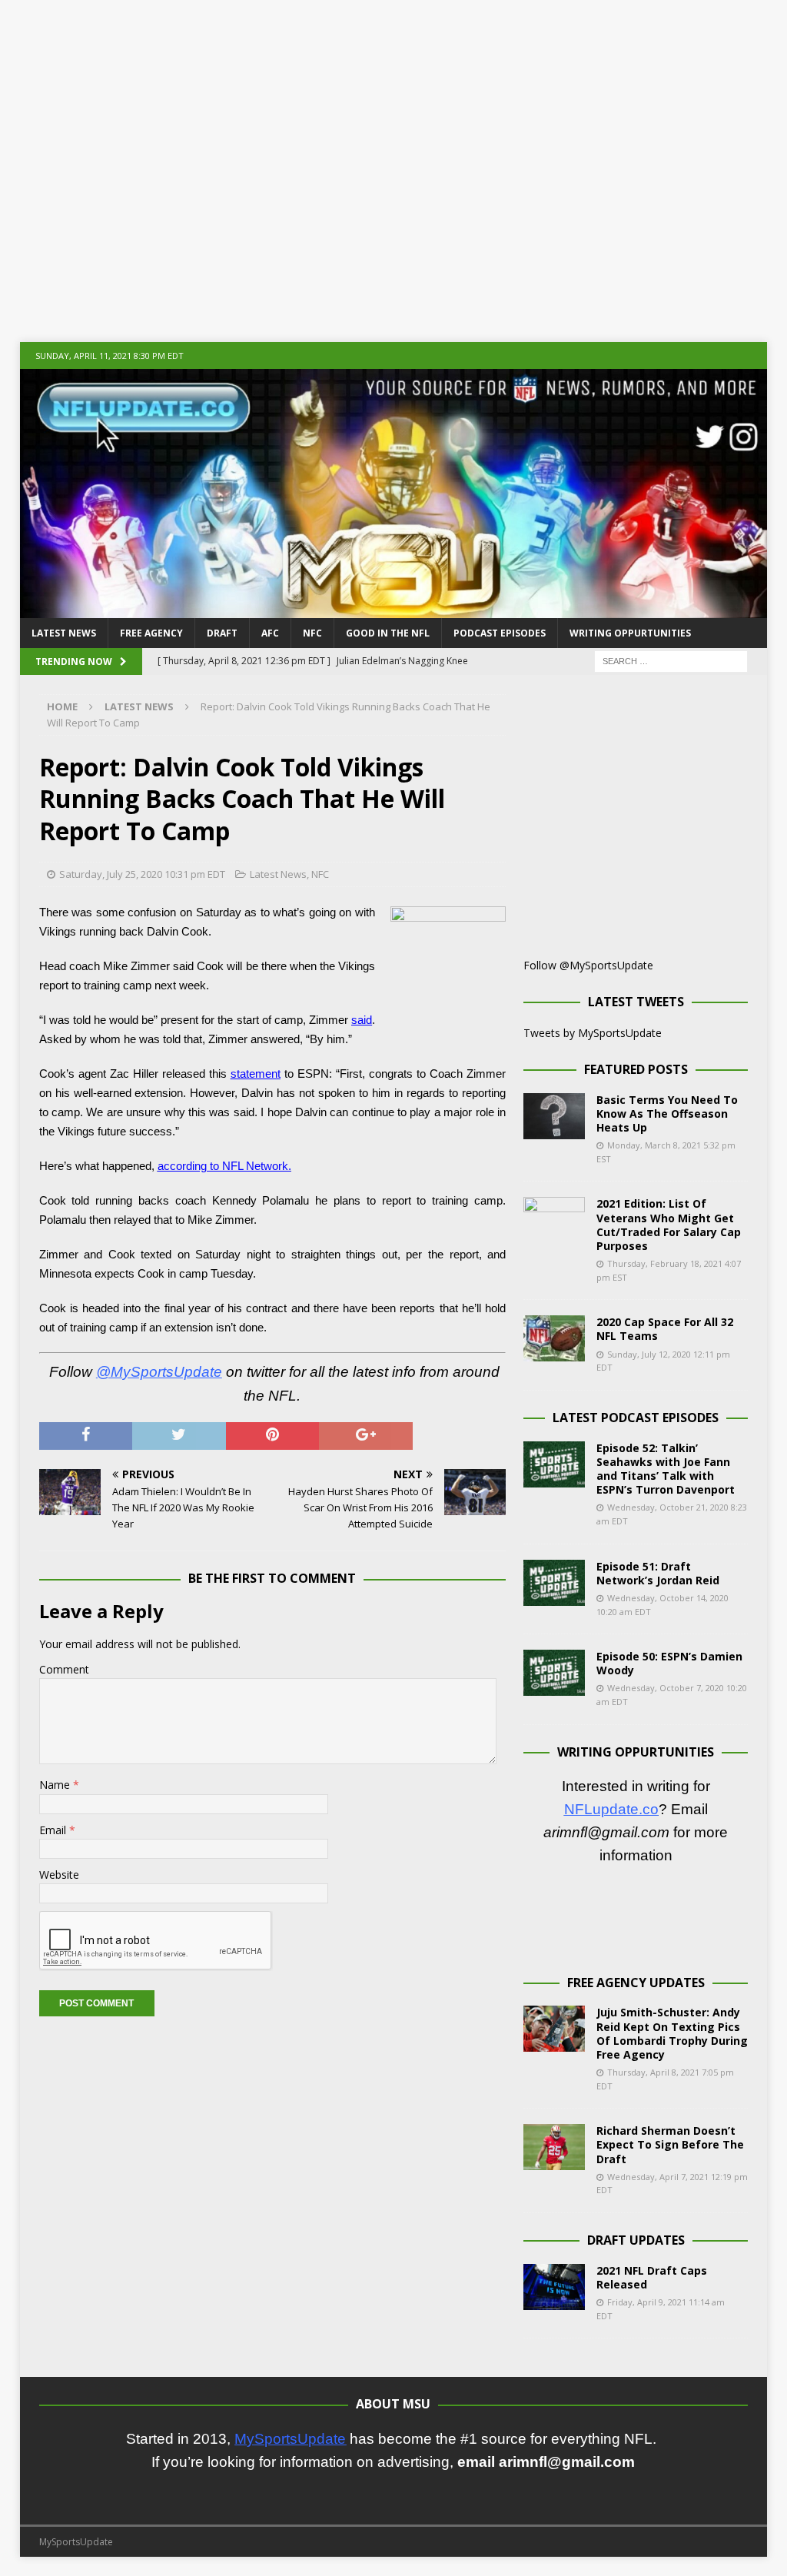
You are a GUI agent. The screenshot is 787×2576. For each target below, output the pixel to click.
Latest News (64, 633)
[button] (40, 2497)
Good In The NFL (388, 633)
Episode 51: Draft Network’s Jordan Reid (658, 1573)
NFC (312, 633)
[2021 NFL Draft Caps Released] (554, 2287)
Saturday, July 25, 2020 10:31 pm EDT (142, 874)
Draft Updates (636, 2240)
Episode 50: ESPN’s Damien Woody (669, 1663)
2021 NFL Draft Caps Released (652, 2277)
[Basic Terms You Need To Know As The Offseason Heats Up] (554, 1116)
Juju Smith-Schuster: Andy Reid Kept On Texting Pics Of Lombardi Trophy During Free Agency (672, 2033)
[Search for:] (671, 660)
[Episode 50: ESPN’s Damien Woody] (554, 1673)
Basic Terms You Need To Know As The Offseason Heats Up (667, 1113)
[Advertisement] (394, 161)
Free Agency (151, 633)
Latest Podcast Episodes (636, 1418)
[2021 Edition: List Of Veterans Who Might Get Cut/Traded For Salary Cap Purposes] (554, 1220)
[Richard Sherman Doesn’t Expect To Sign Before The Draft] (554, 2147)
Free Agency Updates (636, 1983)
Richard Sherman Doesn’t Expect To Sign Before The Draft (670, 2144)
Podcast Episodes (500, 633)
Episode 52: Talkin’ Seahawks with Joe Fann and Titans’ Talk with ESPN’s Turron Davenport (666, 1469)
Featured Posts (636, 1069)
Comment (64, 1669)
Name (55, 1785)
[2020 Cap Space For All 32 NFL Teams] (554, 1338)
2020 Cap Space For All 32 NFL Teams (665, 1329)
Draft (222, 633)
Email (53, 1830)
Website (59, 1875)
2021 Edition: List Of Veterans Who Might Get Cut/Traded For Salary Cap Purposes (669, 1225)
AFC (270, 633)
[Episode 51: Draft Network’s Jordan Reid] (554, 1583)
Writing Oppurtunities (630, 633)
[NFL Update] (394, 608)
